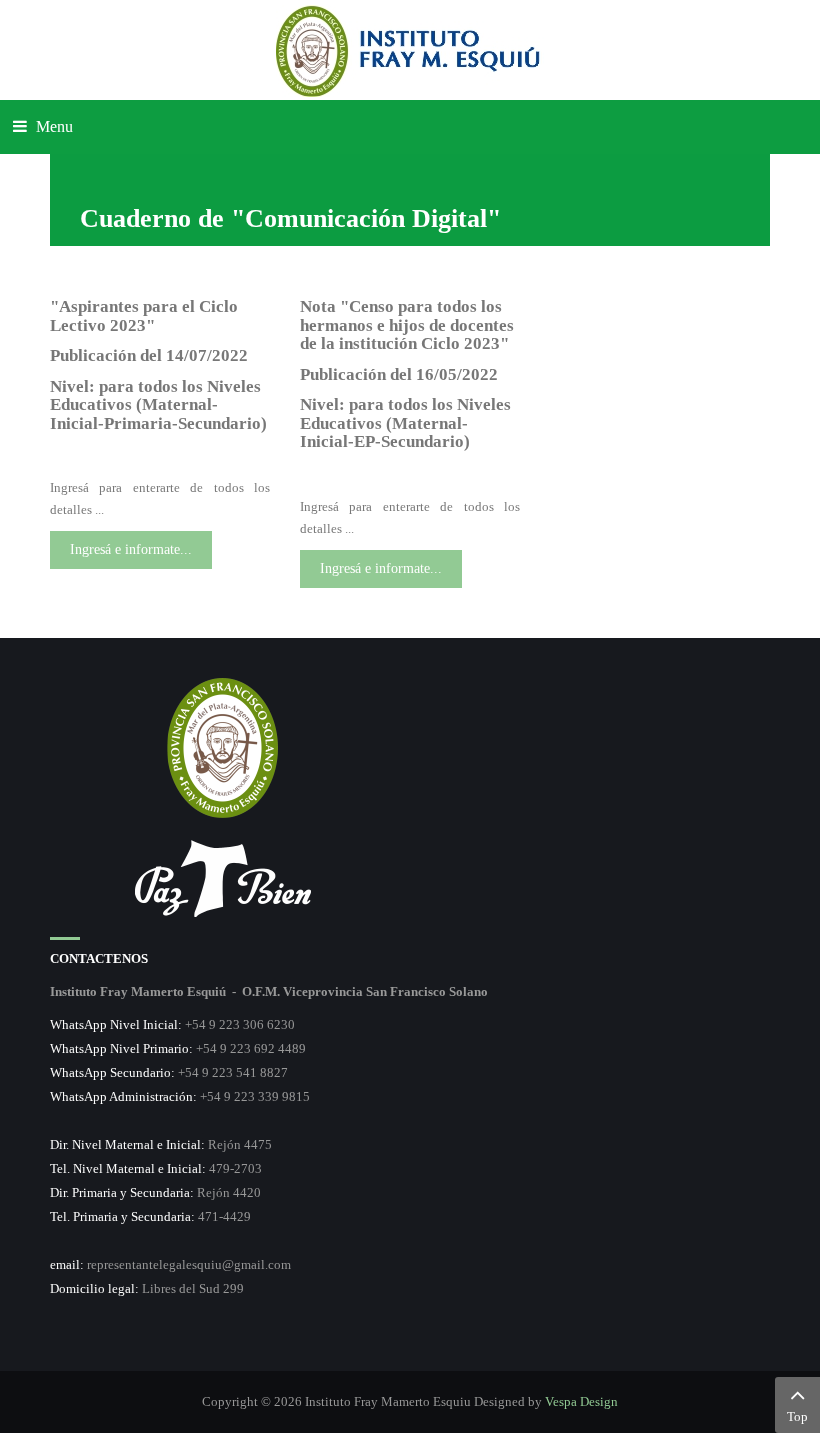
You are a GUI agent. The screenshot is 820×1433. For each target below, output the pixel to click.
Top (797, 1416)
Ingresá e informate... (131, 549)
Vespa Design (581, 1401)
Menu (52, 126)
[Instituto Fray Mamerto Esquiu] (410, 49)
